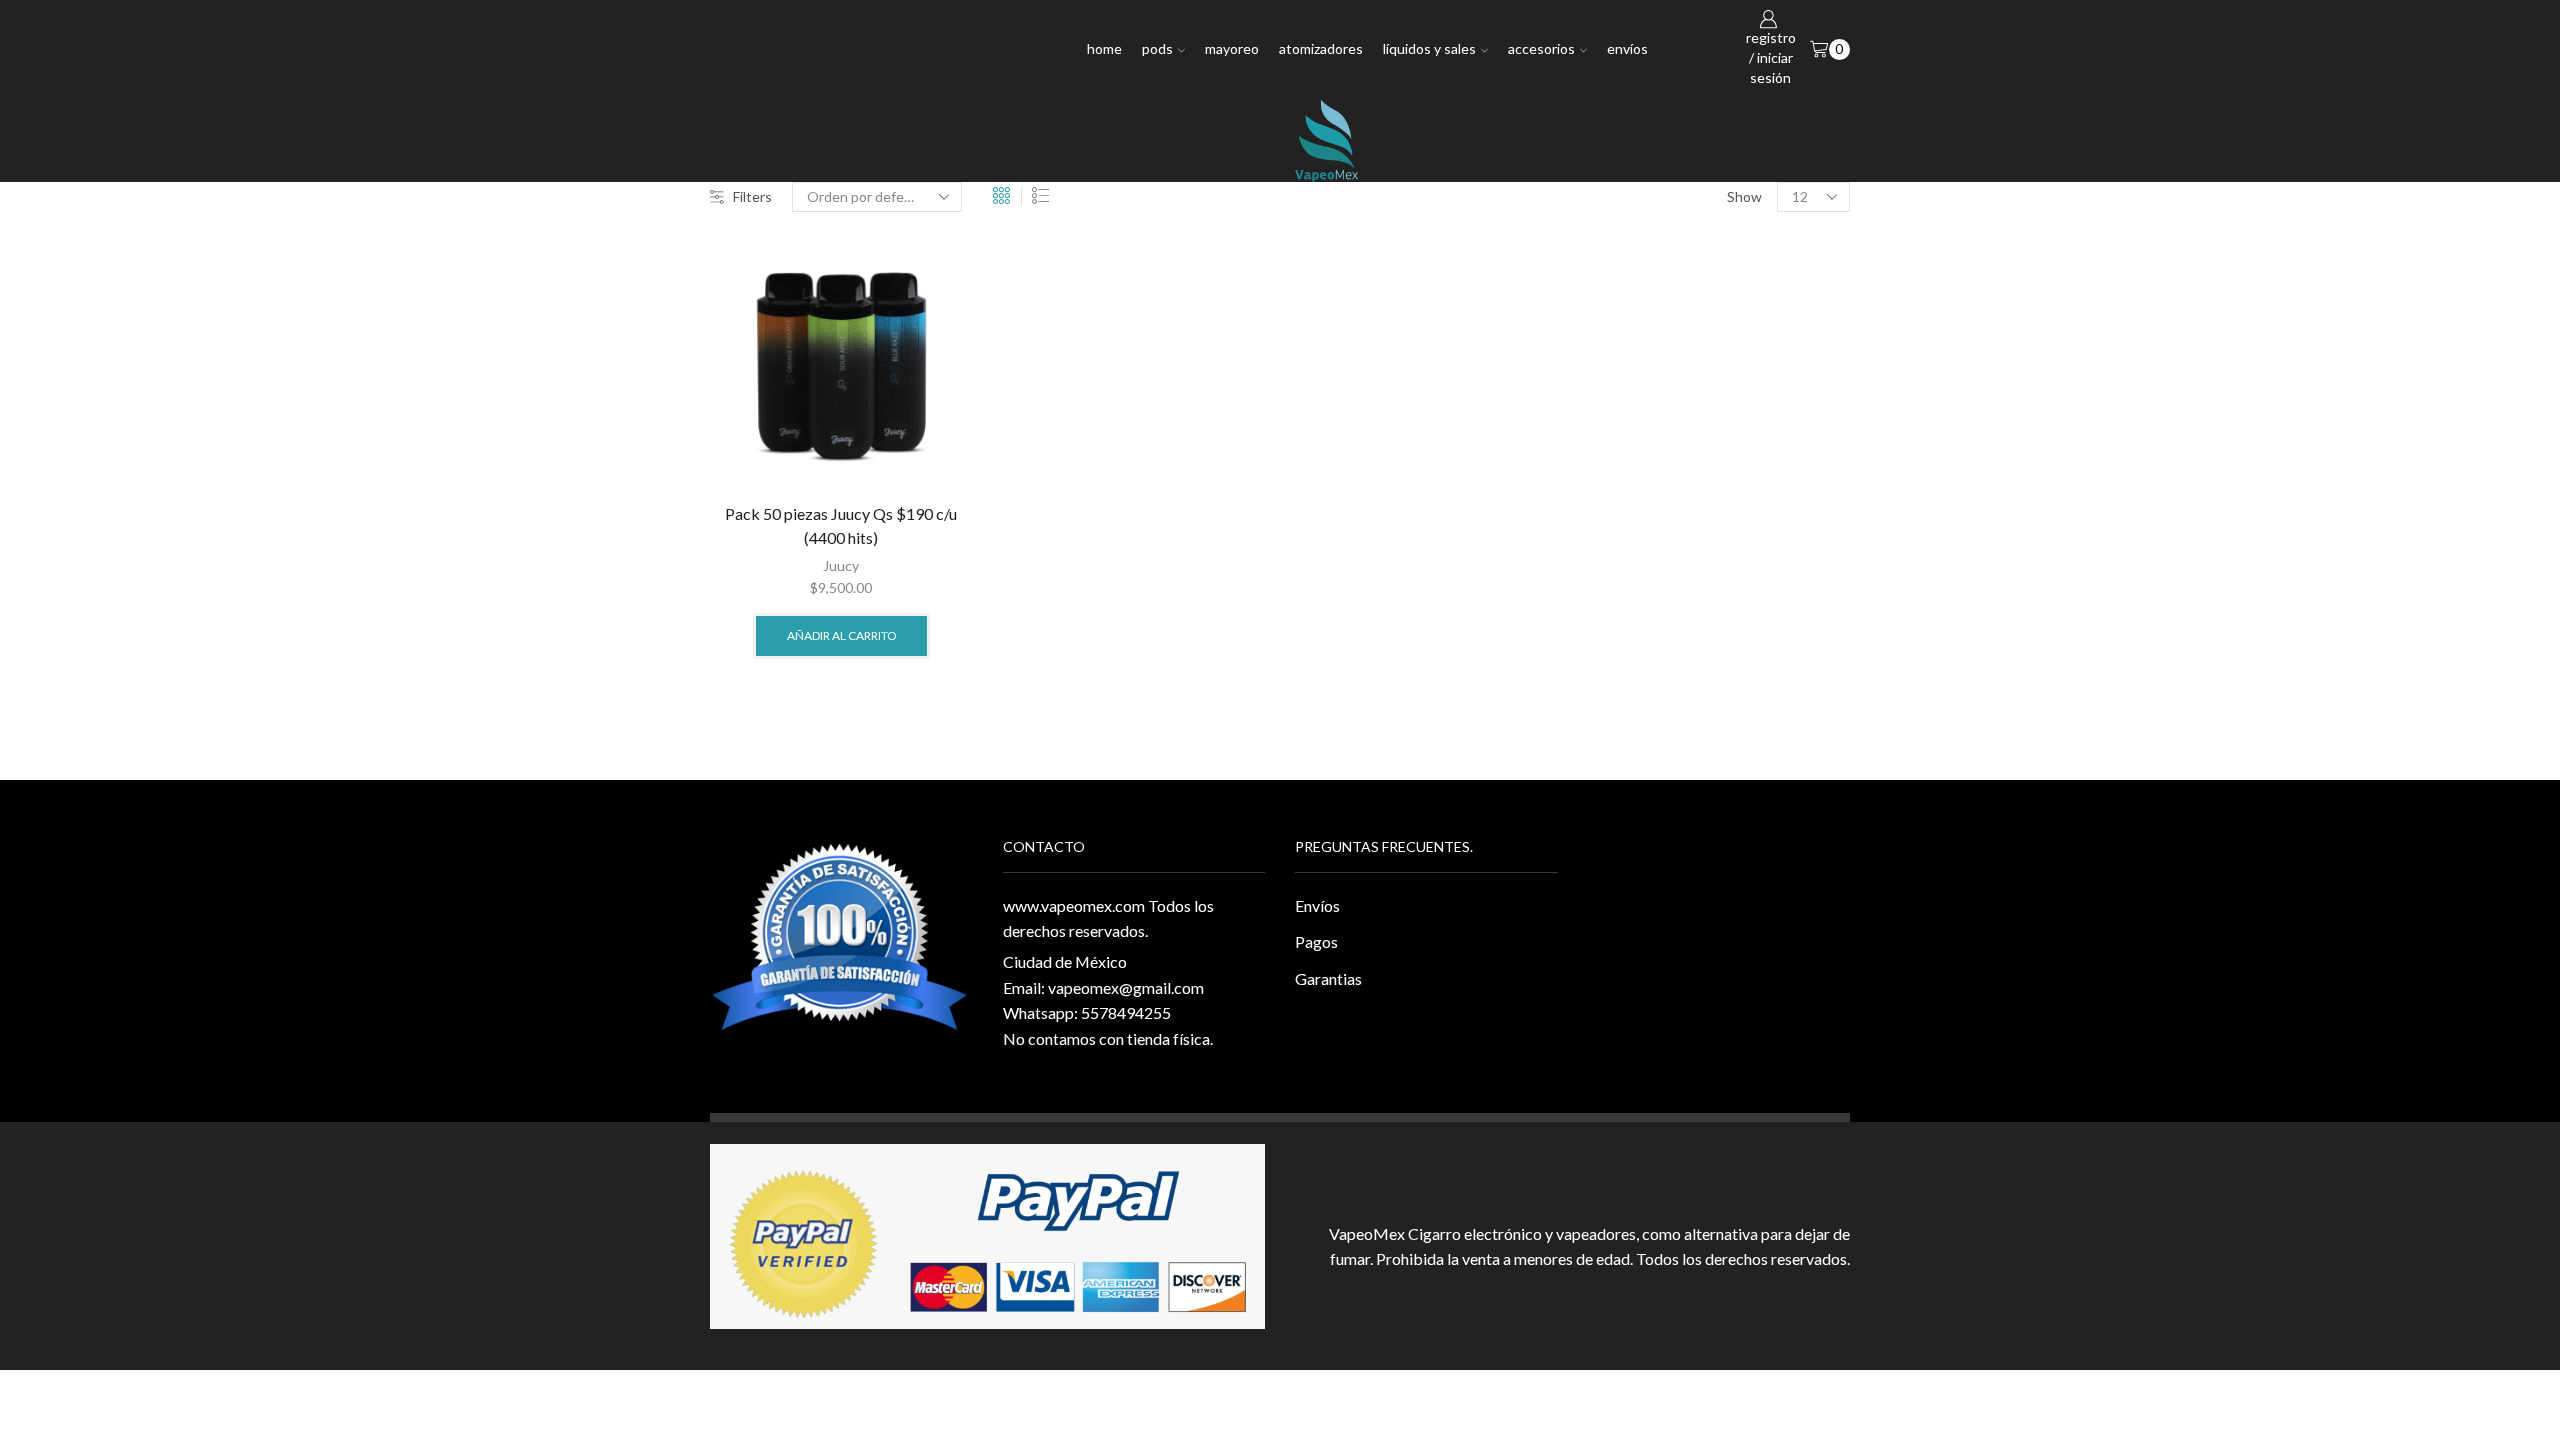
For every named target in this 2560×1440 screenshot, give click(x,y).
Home (1104, 48)
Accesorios (1541, 48)
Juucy (841, 565)
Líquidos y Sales (1429, 48)
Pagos (1316, 941)
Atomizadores (1321, 48)
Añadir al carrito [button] (841, 635)
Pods (1157, 48)
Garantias (1328, 978)
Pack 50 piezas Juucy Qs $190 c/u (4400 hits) (841, 525)
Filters (752, 196)
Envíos (1627, 48)
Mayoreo (1232, 48)
